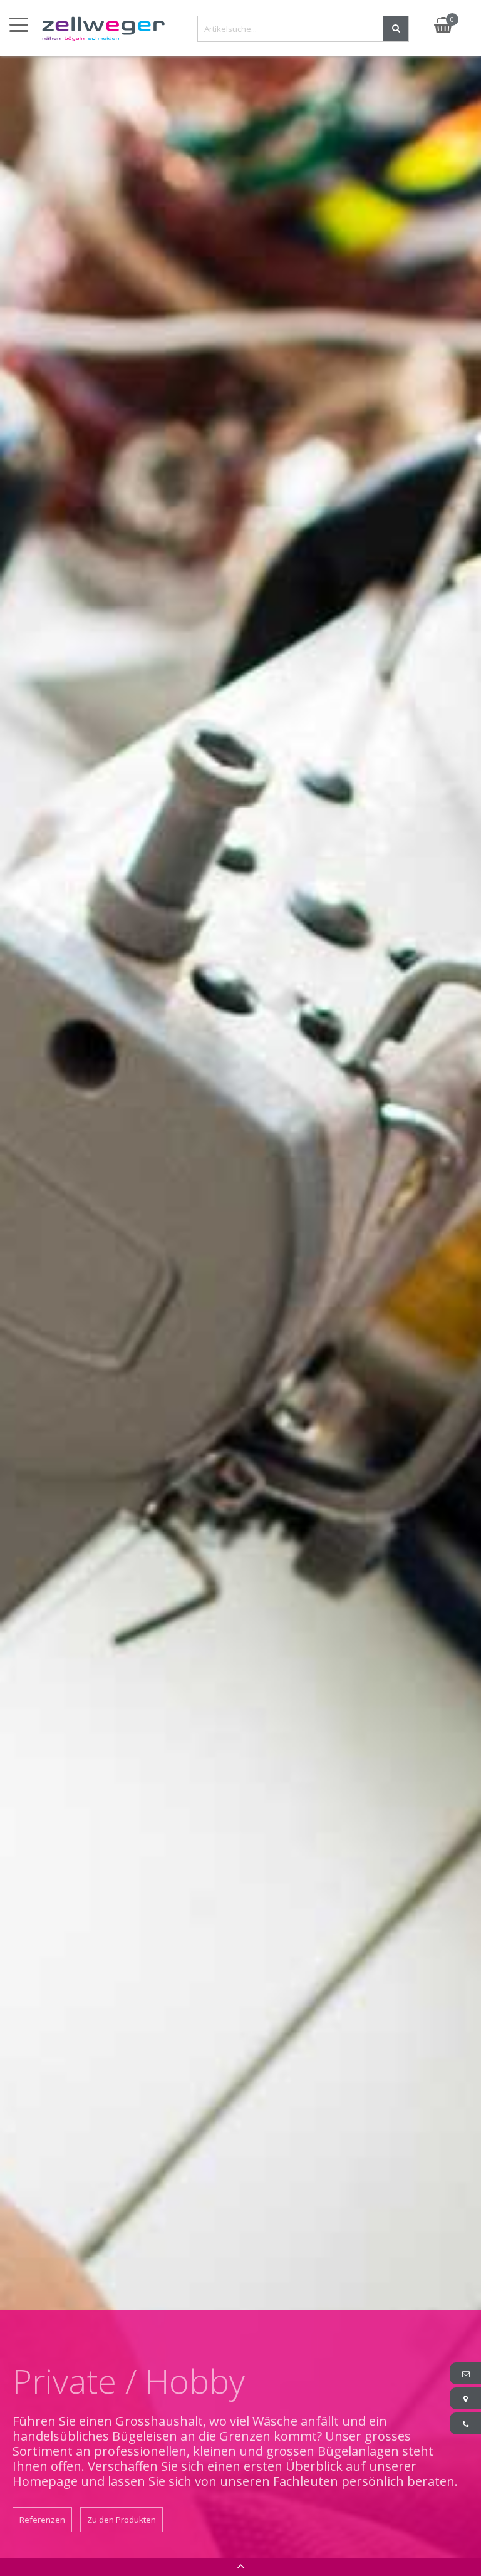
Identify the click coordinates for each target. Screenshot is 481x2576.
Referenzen (42, 2520)
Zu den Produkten (122, 2520)
